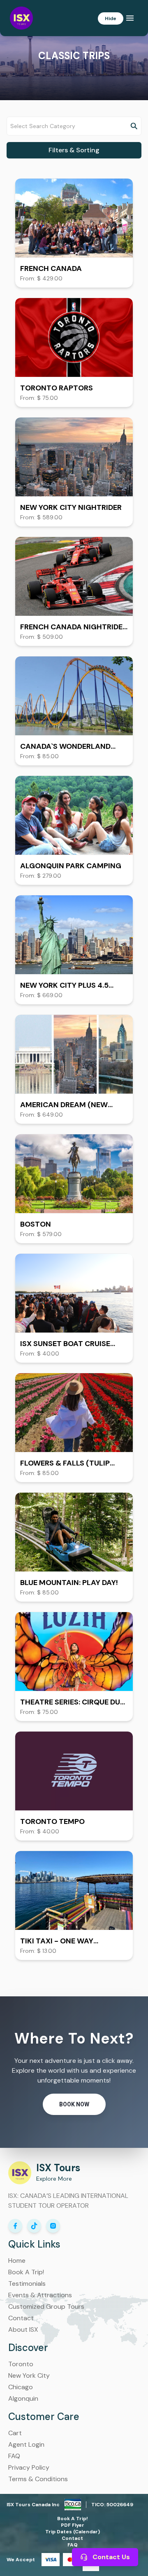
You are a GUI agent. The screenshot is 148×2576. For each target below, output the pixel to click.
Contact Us (111, 2557)
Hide (111, 18)
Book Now (74, 2104)
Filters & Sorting (74, 150)
